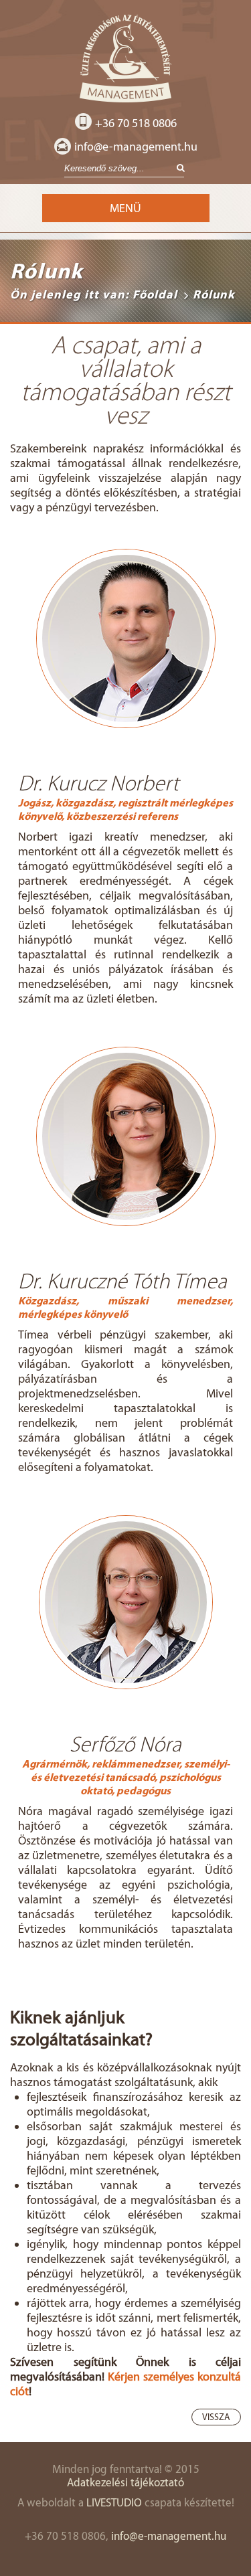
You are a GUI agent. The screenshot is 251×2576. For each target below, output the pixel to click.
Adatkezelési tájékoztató (125, 2482)
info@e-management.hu (136, 147)
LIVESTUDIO (114, 2502)
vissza (216, 2417)
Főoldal (155, 294)
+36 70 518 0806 (136, 123)
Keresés (177, 169)
